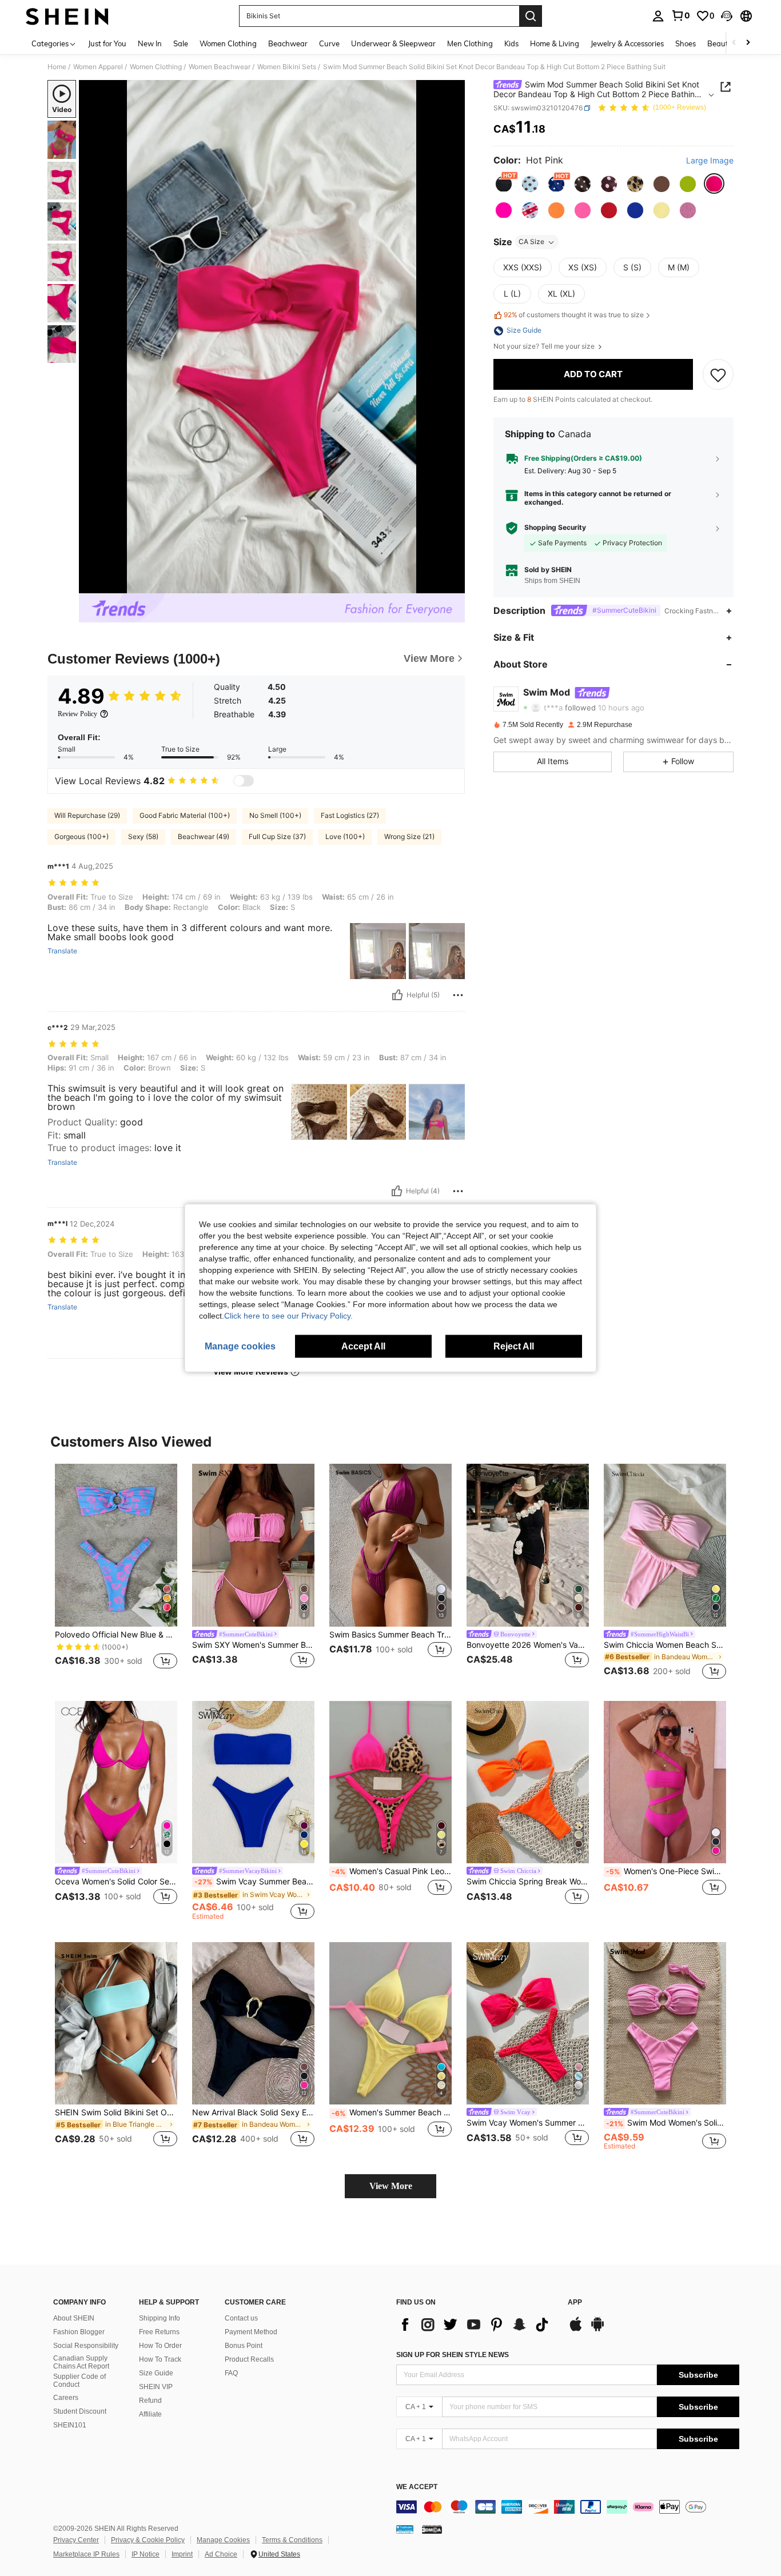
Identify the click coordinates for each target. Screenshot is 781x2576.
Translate (62, 951)
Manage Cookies (223, 2540)
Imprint (182, 2554)
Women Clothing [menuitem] (228, 43)
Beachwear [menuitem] (288, 43)
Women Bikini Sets (287, 67)
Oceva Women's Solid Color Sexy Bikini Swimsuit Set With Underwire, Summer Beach (116, 1882)
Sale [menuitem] (181, 43)
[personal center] (658, 16)
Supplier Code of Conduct (79, 2381)
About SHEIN (74, 2318)
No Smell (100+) (275, 815)
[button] (727, 16)
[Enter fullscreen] (453, 584)
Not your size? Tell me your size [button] (545, 347)
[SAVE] (718, 374)
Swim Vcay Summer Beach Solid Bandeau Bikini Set (254, 1882)
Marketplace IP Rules (86, 2554)
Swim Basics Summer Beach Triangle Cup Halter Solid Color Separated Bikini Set (390, 1635)
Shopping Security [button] (555, 528)
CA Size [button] (531, 242)
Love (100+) (345, 836)
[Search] (531, 16)
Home (57, 67)
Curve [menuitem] (329, 43)
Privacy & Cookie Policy (148, 2540)
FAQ (231, 2373)
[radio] (504, 184)
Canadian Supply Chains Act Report (81, 2362)
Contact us (241, 2318)
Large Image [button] (710, 161)
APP (575, 2303)
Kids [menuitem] (511, 43)
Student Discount (80, 2411)
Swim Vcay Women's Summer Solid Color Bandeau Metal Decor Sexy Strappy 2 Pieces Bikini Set (528, 2123)
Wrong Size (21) (409, 836)
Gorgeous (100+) (81, 836)
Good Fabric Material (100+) (185, 815)
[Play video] (272, 337)
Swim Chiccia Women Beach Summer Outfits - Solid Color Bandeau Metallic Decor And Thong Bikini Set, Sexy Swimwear (665, 1645)
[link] (680, 15)
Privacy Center (76, 2540)
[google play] (597, 2330)
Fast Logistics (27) (350, 815)
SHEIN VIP (156, 2387)
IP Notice (146, 2554)
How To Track (160, 2359)
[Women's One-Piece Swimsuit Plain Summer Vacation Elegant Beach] (665, 1782)
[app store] (576, 2330)
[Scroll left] (734, 43)
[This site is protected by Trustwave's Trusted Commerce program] (405, 2529)
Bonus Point (244, 2346)
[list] (476, 2325)
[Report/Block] (458, 995)
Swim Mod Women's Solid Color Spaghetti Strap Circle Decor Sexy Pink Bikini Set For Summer (666, 2123)
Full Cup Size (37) (277, 836)
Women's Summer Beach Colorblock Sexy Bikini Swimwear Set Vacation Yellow (392, 2112)
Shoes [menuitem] (686, 43)
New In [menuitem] (150, 43)
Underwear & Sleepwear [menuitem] (393, 43)
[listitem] (116, 1573)
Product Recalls (249, 2359)
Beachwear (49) (204, 836)
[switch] (244, 781)
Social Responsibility (86, 2346)
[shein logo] (67, 16)
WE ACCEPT (417, 2487)
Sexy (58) (143, 836)
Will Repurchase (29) (87, 815)
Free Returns (159, 2332)
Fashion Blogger (79, 2332)
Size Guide (156, 2373)
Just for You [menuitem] (107, 43)
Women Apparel (98, 67)
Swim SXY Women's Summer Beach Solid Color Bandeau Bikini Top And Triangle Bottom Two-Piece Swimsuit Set (253, 1645)
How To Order (160, 2346)
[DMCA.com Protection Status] (432, 2529)
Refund (150, 2401)
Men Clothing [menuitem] (470, 43)
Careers (66, 2398)
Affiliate (150, 2414)
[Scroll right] (748, 43)
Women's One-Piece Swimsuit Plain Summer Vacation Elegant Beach (666, 1871)
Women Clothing (156, 67)
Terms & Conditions (292, 2540)
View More (391, 2186)
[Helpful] (397, 995)
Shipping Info (160, 2318)
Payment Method (251, 2332)
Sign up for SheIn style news (453, 2355)
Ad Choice (221, 2554)
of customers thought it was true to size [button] (574, 315)
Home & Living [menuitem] (555, 43)
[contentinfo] (568, 2507)
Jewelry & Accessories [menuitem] (627, 43)
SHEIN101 (70, 2425)
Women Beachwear (220, 67)
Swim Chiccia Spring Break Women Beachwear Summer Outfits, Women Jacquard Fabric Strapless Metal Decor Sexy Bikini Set (528, 1882)
